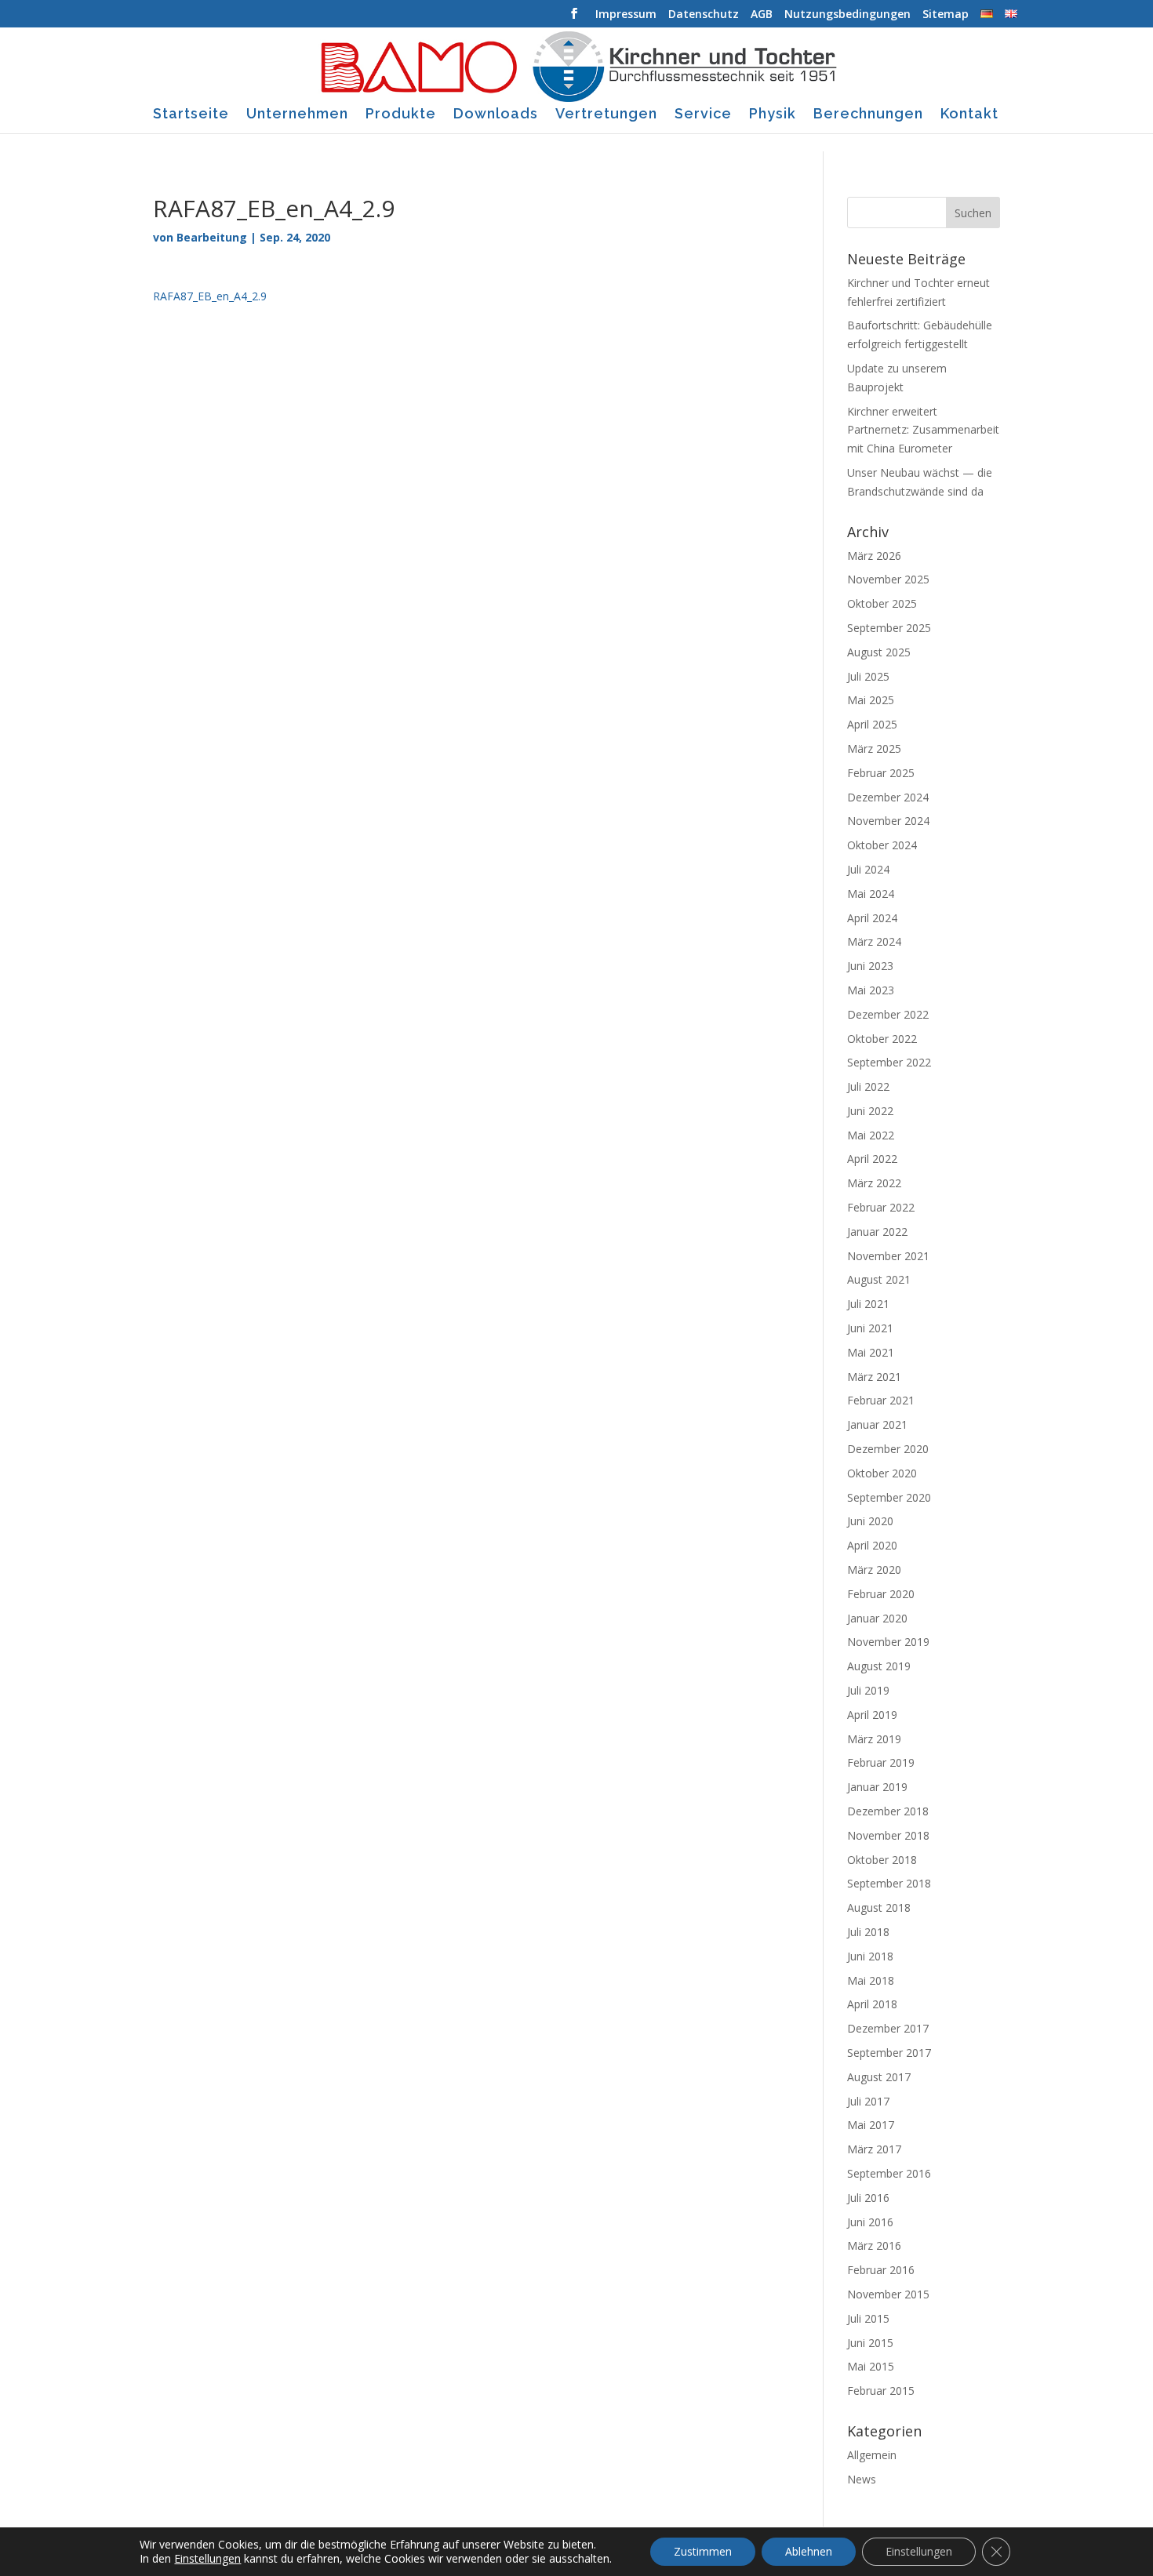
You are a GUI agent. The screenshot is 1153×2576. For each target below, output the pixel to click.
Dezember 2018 (888, 1811)
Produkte (401, 115)
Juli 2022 (868, 1086)
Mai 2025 (871, 700)
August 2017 (879, 2077)
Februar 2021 (881, 1400)
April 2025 (872, 724)
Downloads (496, 115)
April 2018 (872, 2004)
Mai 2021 (871, 1352)
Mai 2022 (871, 1135)
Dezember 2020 (888, 1449)
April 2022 (872, 1159)
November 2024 (888, 821)
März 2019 (874, 1739)
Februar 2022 (881, 1207)
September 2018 (889, 1883)
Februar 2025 (881, 773)
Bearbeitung (212, 237)
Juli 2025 (868, 676)
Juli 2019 (868, 1690)
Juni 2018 (870, 1956)
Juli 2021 (868, 1304)
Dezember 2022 (888, 1014)
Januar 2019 (877, 1787)
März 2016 (874, 2245)
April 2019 (872, 1715)
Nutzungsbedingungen (847, 15)
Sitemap (946, 15)
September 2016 (889, 2173)
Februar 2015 (881, 2391)
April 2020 (872, 1545)
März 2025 (874, 748)
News (862, 2479)
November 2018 (888, 1835)
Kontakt (969, 115)
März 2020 (874, 1570)
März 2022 (874, 1183)
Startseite (191, 115)
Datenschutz (704, 15)
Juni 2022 (870, 1111)
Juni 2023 (870, 966)
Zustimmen (703, 2551)
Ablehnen (809, 2551)
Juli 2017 (868, 2101)
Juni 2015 (870, 2343)
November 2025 (888, 579)
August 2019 (879, 1666)
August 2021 (879, 1279)
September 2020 (889, 1497)
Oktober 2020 (882, 1473)
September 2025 (889, 628)
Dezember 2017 (888, 2028)
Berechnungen (868, 115)
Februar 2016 (881, 2270)
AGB (762, 15)
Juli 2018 (868, 1932)
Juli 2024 (868, 869)
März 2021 (874, 1377)
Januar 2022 (877, 1232)
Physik (773, 115)
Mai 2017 (871, 2125)
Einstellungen (207, 2559)
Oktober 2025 (882, 603)
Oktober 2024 (882, 845)
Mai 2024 (871, 894)
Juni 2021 (870, 1328)
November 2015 (888, 2294)
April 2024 (872, 918)
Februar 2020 (881, 1594)
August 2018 (879, 1907)
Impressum (626, 15)
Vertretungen (606, 115)
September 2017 (889, 2053)
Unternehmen (297, 115)
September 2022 (889, 1062)
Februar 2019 (881, 1762)
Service (703, 115)
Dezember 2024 (888, 797)
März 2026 (874, 556)
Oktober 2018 (882, 1860)
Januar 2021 (877, 1424)
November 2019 (888, 1642)
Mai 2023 (871, 990)
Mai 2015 (871, 2366)
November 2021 (888, 1256)
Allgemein (872, 2455)
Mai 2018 (871, 1980)
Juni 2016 (870, 2222)
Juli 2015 (868, 2318)
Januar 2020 (877, 1618)
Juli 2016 (868, 2198)
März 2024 (874, 941)
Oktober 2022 (882, 1039)
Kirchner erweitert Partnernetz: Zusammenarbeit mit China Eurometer (923, 430)
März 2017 (874, 2149)
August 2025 (879, 652)
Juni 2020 (870, 1521)
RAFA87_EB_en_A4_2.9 (210, 296)
